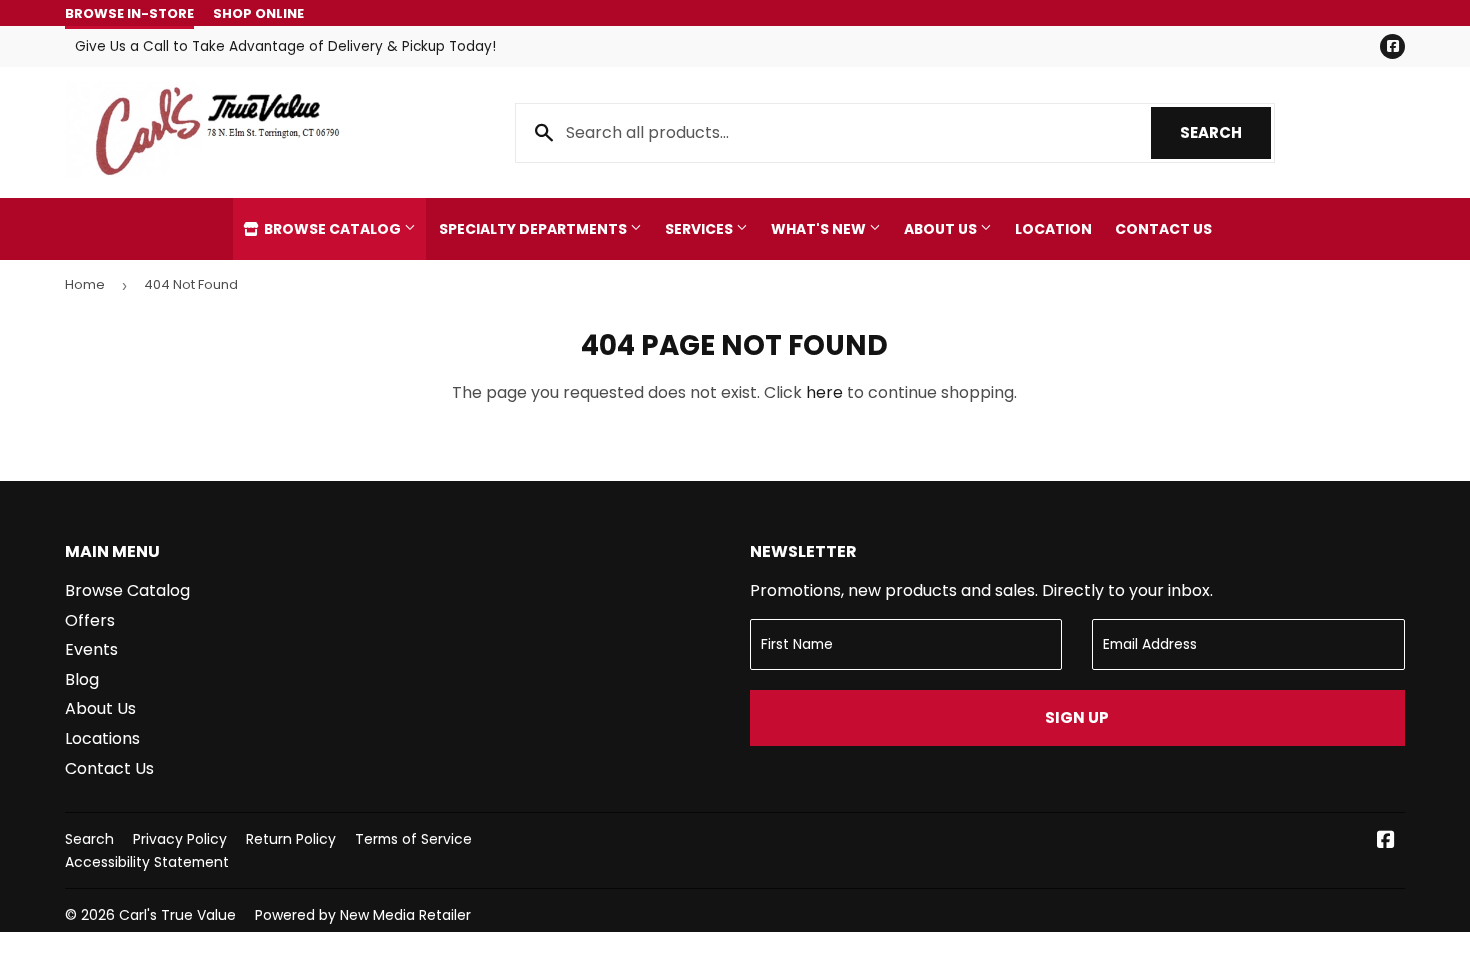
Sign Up (1077, 717)
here (824, 392)
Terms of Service (413, 839)
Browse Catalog (332, 229)
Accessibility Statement (147, 862)
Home (85, 284)
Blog (82, 679)
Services (700, 229)
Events (91, 649)
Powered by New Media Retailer (363, 915)
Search (1225, 132)
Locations (102, 738)
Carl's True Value (177, 915)
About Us (942, 229)
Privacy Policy (180, 839)
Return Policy (291, 839)
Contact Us (1163, 229)
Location (1053, 229)
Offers (90, 620)
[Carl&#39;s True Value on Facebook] (1386, 841)
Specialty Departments (534, 229)
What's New (820, 229)
